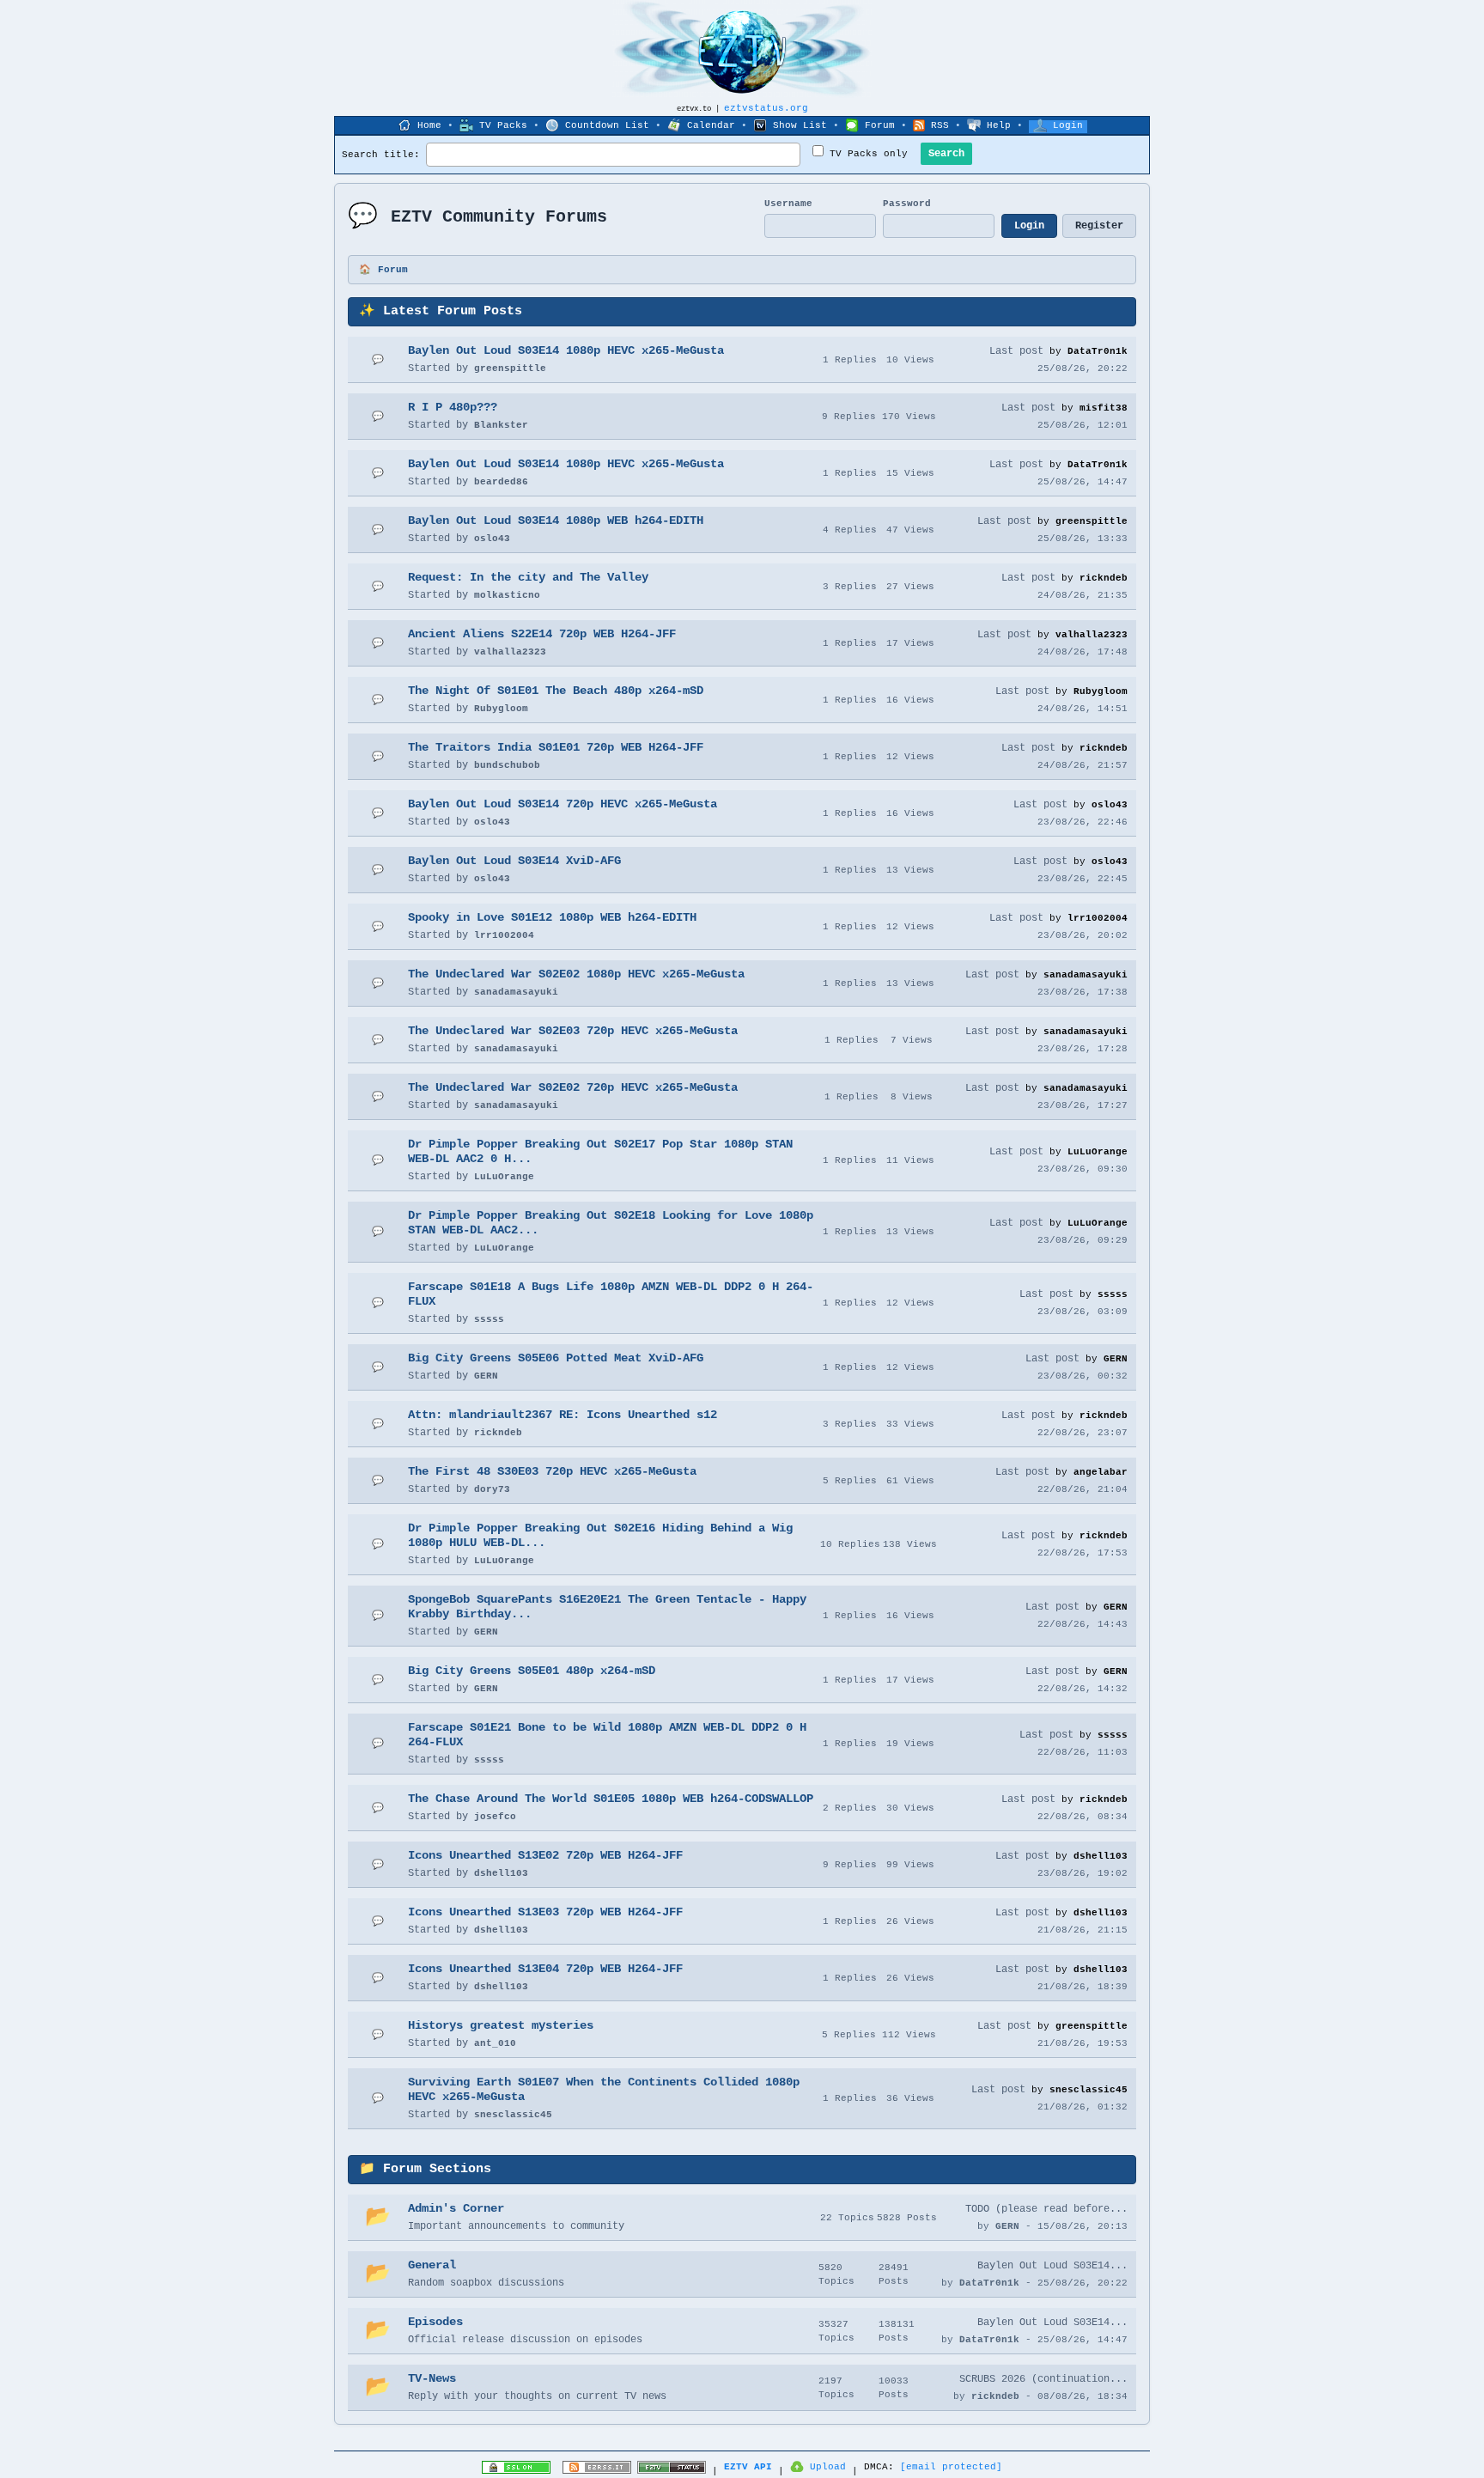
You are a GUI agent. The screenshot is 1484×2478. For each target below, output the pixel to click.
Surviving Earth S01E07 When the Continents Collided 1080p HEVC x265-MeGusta (604, 2089)
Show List (800, 125)
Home (429, 125)
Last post (1016, 351)
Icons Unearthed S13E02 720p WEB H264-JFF (545, 1855)
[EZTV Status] (672, 2471)
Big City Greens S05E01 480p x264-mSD (532, 1671)
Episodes (435, 2322)
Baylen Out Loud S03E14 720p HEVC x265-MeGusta (563, 804)
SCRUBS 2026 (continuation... (1043, 2379)
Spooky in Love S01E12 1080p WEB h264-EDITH (552, 917)
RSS (940, 125)
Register (1099, 226)
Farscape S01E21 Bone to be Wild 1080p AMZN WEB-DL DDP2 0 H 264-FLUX (607, 1735)
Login (1068, 125)
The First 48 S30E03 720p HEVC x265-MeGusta (552, 1471)
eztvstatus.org (766, 108)
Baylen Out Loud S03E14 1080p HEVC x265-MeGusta (566, 350)
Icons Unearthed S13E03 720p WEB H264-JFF (545, 1912)
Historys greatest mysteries (501, 2025)
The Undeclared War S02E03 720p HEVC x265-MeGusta (573, 1031)
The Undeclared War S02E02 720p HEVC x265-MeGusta (573, 1087)
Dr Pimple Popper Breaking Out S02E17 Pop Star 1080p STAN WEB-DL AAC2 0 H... (600, 1151)
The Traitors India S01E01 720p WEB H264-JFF (556, 747)
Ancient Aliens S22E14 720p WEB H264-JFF (542, 634)
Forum (880, 125)
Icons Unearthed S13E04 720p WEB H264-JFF (545, 1969)
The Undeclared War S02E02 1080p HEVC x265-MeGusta (576, 974)
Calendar (711, 125)
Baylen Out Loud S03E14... (1052, 2266)
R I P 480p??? (453, 407)
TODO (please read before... (1046, 2209)
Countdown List (607, 125)
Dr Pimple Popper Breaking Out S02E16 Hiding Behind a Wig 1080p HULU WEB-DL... (600, 1535)
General (432, 2265)
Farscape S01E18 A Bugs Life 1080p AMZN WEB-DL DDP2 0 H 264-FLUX (611, 1294)
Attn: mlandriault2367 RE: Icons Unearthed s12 (563, 1415)
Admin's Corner (456, 2208)
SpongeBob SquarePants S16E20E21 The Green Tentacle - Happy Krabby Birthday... (607, 1607)
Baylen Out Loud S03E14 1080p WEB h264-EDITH (556, 521)
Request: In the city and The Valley (528, 577)
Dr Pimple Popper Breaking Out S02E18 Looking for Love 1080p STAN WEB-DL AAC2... (611, 1223)
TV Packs (503, 125)
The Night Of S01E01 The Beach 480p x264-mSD (556, 691)
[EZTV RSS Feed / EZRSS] (597, 2471)
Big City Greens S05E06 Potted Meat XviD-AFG (556, 1358)
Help (999, 125)
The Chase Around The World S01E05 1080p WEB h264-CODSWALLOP (611, 1799)
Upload (828, 2467)
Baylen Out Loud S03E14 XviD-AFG (514, 861)
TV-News (432, 2378)
